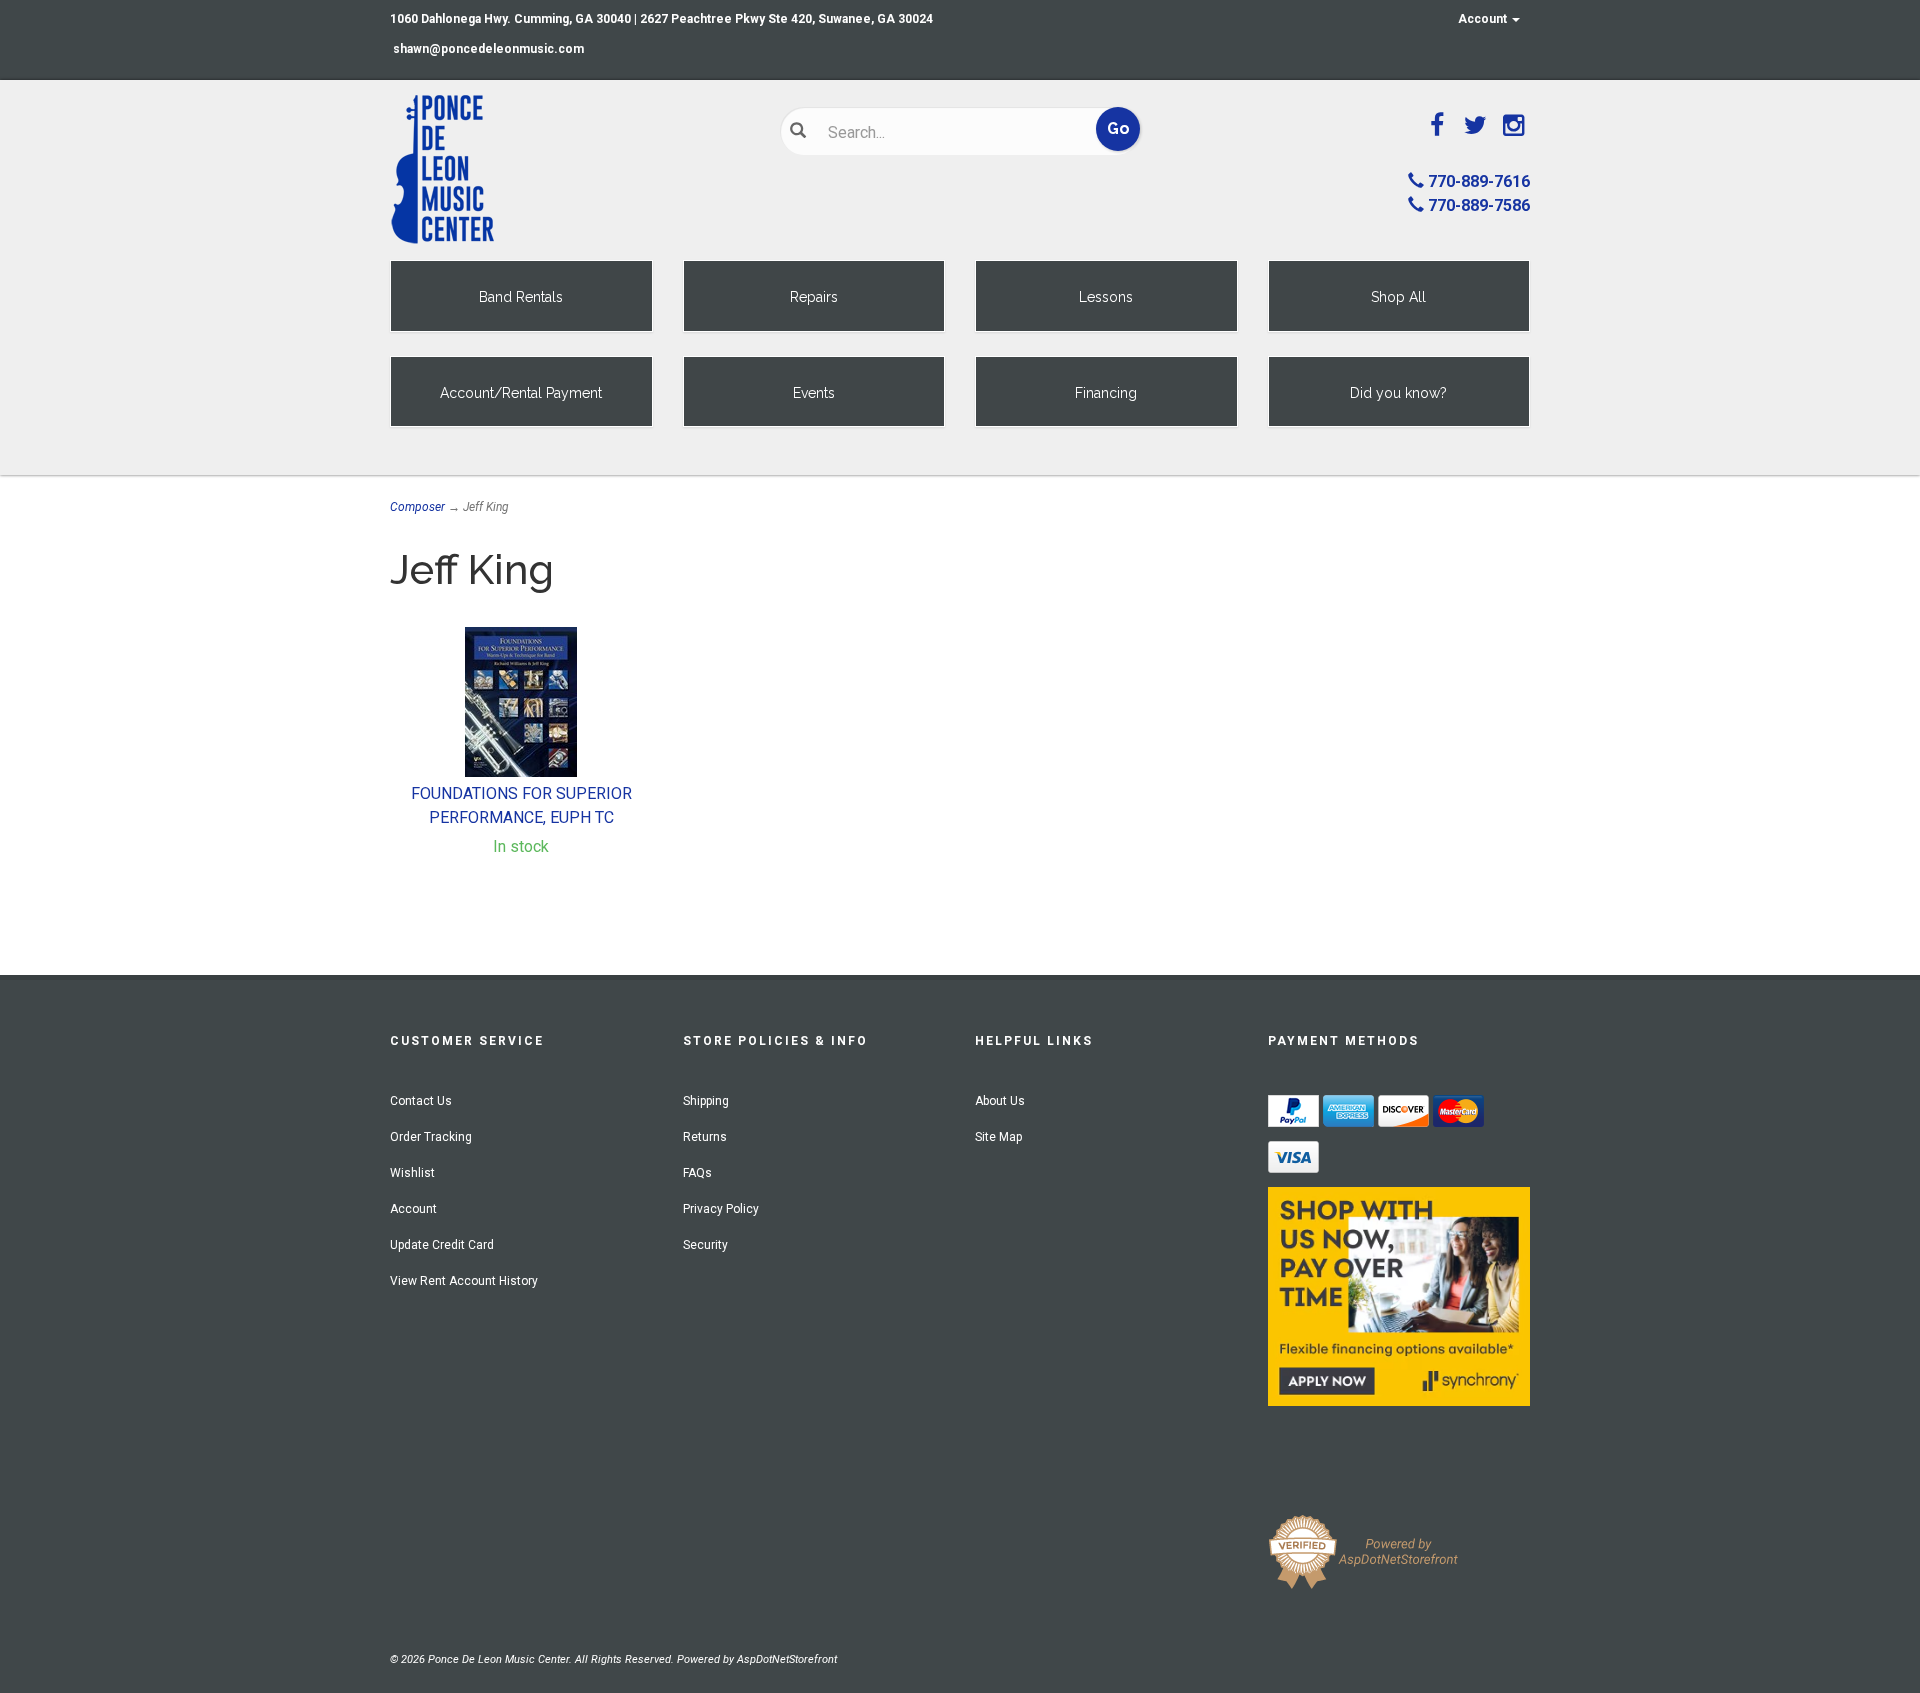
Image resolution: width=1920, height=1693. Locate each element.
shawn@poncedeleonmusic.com (488, 49)
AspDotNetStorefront (787, 1659)
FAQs (697, 1173)
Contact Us (421, 1101)
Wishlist (412, 1173)
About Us (1000, 1101)
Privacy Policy (721, 1209)
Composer (417, 507)
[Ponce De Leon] (570, 170)
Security (705, 1245)
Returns (705, 1137)
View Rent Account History (464, 1281)
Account (1484, 19)
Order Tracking (431, 1137)
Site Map (998, 1137)
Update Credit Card (442, 1245)
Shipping (706, 1101)
